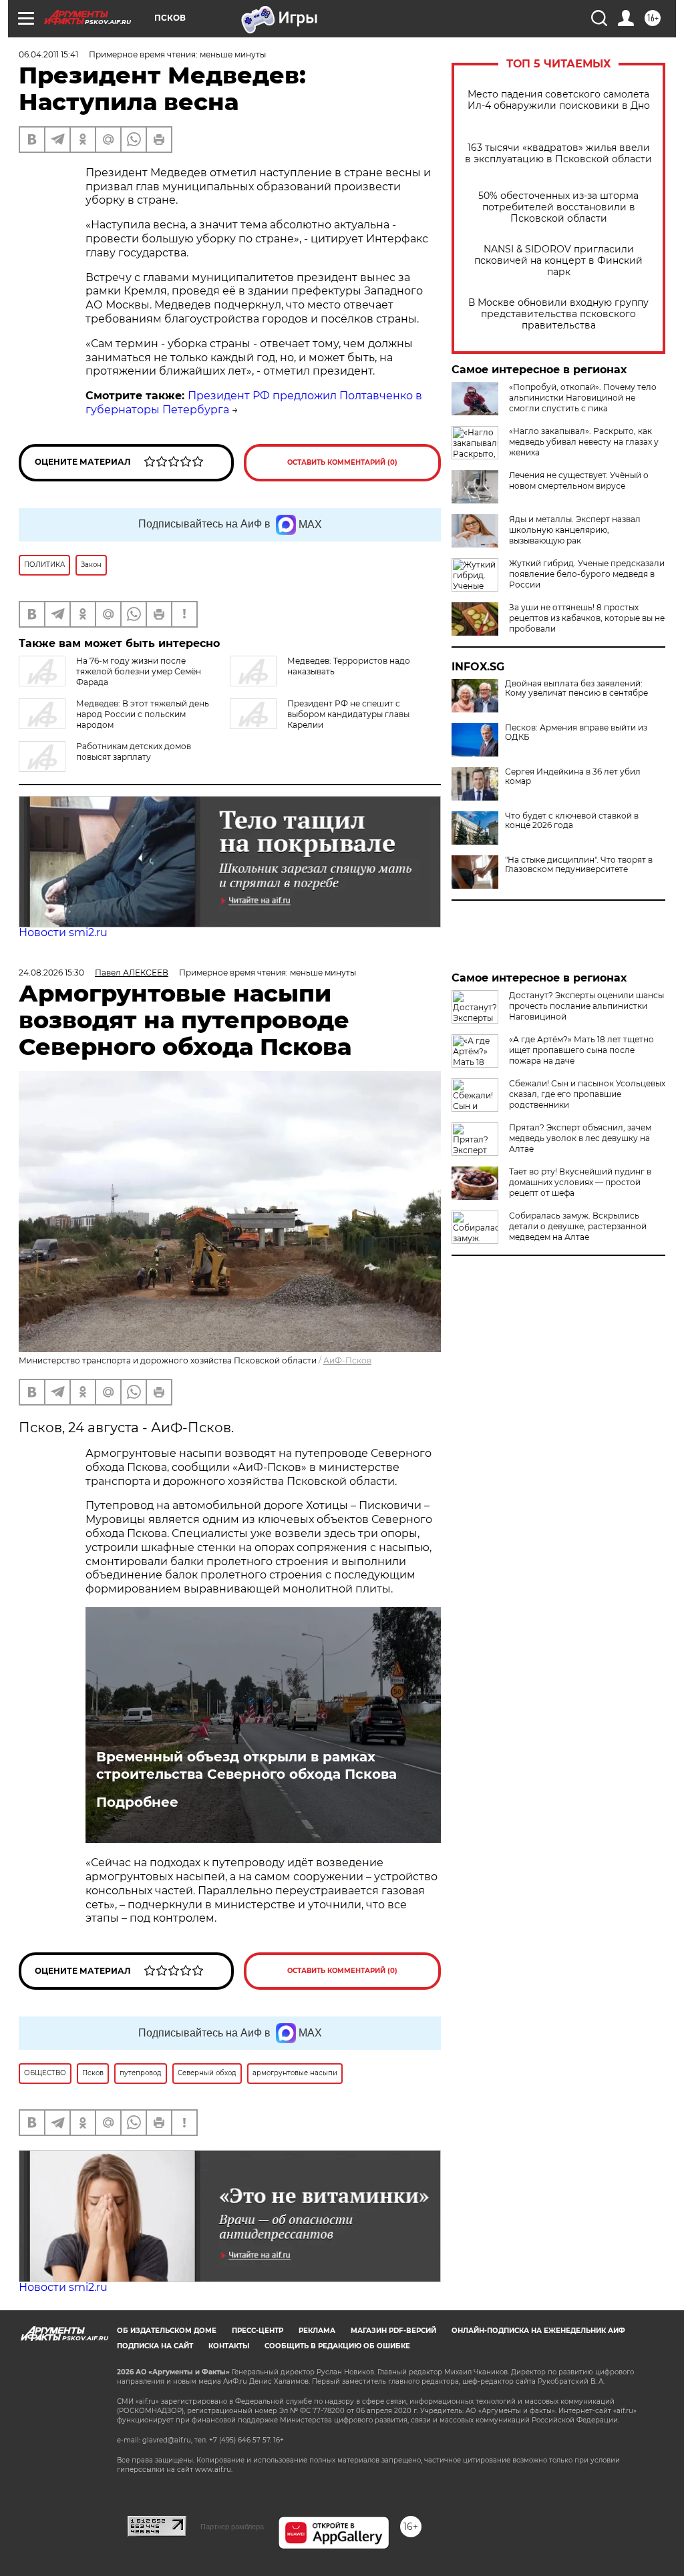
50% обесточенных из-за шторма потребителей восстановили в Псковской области (558, 207)
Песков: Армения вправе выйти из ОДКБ (576, 732)
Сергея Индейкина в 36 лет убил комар (573, 777)
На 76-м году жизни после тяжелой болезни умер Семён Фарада (139, 671)
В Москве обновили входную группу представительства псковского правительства (558, 314)
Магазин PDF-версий (393, 2331)
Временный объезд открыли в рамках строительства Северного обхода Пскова (246, 1765)
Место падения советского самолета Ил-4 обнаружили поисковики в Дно (559, 100)
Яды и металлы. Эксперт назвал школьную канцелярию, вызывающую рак (575, 530)
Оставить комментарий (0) (342, 462)
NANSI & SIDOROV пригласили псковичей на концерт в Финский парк (558, 261)
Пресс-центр (258, 2331)
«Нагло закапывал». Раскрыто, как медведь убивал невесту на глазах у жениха (584, 442)
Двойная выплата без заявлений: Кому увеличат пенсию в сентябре (576, 688)
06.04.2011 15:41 (48, 54)
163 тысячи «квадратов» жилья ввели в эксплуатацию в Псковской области (558, 154)
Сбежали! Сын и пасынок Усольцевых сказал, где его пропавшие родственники (587, 1094)
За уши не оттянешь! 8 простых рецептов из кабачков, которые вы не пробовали (587, 618)
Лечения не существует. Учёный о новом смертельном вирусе (579, 480)
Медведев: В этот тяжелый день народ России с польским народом (143, 714)
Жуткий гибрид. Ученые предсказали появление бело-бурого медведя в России (587, 574)
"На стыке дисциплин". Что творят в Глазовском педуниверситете (579, 865)
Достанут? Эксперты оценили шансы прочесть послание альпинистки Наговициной (586, 1006)
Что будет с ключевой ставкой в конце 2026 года (572, 821)
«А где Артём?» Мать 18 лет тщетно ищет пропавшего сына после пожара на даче (581, 1050)
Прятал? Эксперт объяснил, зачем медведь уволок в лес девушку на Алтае (580, 1138)
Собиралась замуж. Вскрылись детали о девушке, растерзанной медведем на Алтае (578, 1226)
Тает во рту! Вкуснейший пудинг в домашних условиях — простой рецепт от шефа (580, 1182)
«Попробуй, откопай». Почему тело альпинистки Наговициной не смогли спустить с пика (583, 398)
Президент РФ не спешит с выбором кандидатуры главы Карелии (348, 714)
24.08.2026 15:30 (51, 973)
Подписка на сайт (155, 2346)
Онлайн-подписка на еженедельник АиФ (538, 2331)
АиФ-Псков (347, 1360)
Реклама (317, 2331)
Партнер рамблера (232, 2527)
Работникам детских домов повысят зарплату (134, 752)
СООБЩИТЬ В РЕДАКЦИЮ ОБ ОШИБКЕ (337, 2346)
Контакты (229, 2346)
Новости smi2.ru (63, 932)
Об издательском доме (167, 2331)
